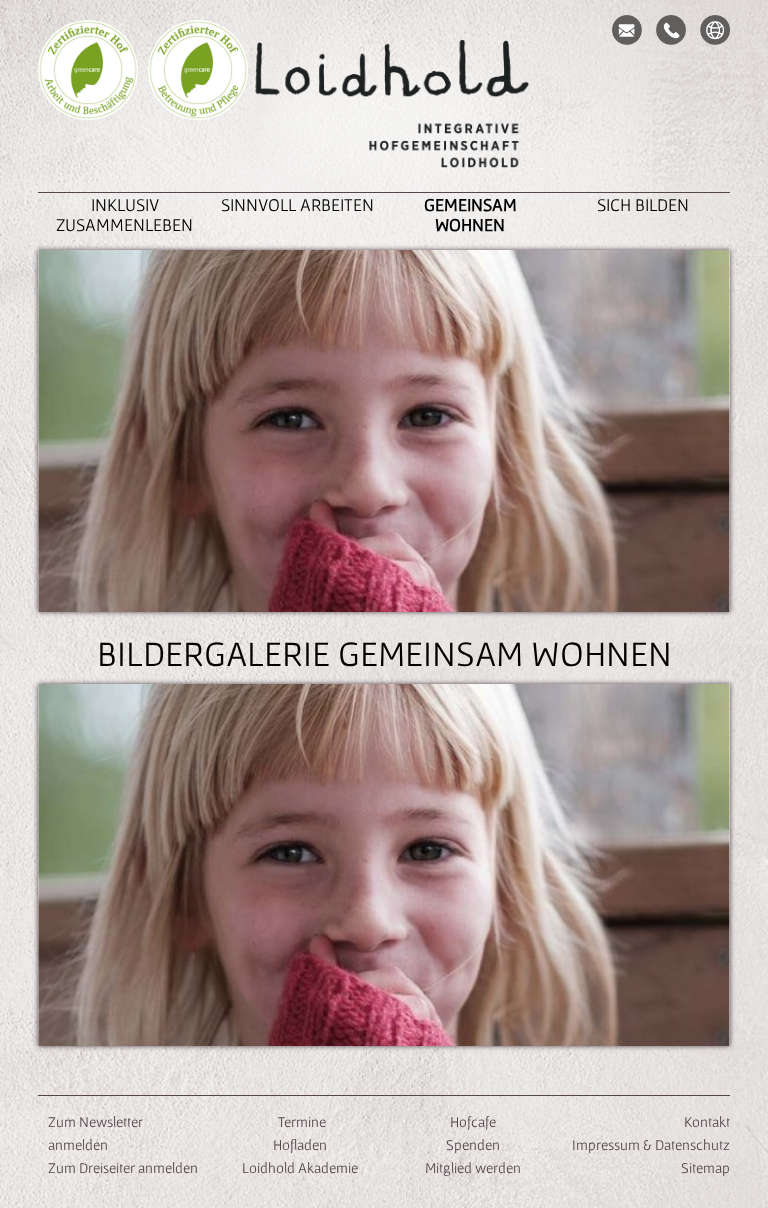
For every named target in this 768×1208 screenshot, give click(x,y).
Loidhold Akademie (300, 1167)
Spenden (473, 1144)
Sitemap (705, 1167)
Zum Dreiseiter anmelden (123, 1167)
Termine (300, 1121)
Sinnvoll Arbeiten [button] (297, 204)
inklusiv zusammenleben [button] (124, 214)
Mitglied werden (473, 1167)
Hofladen (300, 1144)
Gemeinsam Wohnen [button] (470, 214)
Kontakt (707, 1121)
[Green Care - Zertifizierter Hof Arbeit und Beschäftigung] (88, 100)
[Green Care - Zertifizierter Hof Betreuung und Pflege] (198, 100)
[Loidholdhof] (384, 106)
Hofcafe (473, 1121)
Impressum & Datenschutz (651, 1144)
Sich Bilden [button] (643, 204)
